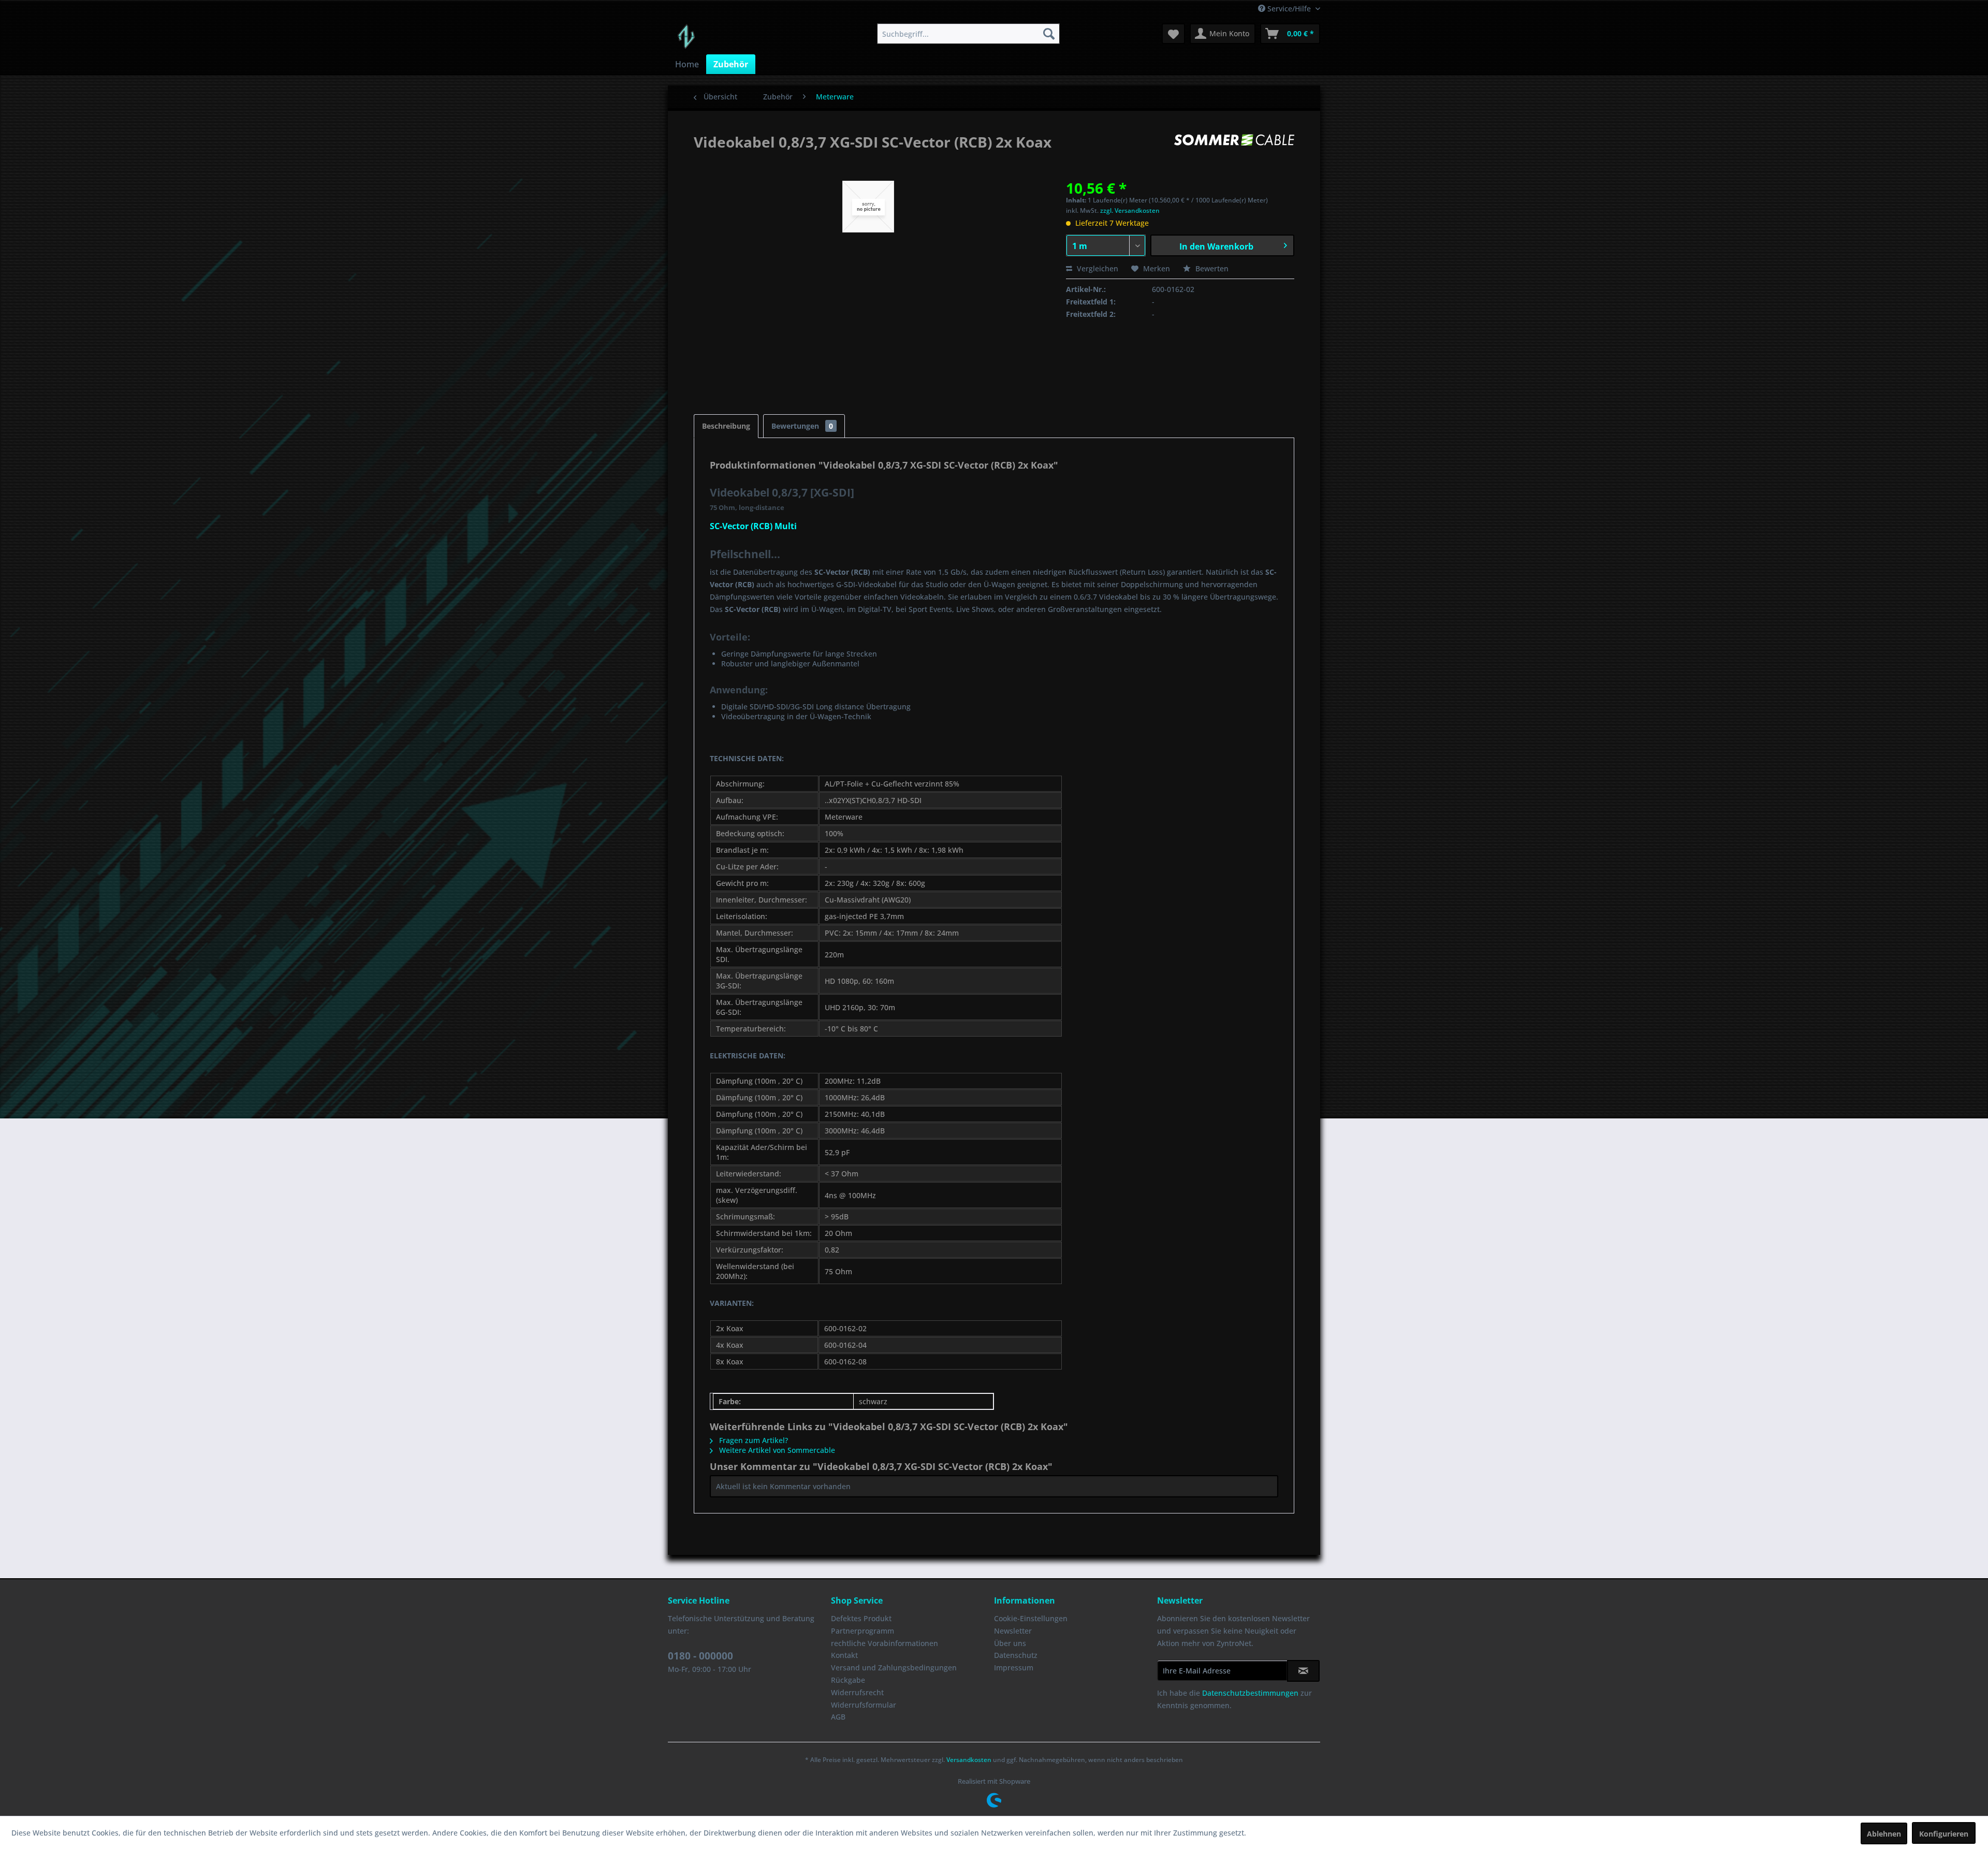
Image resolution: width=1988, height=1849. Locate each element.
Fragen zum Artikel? (752, 1440)
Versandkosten (969, 1760)
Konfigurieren (1944, 1834)
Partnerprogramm (863, 1631)
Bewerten (1211, 268)
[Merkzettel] (1173, 34)
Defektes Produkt (861, 1618)
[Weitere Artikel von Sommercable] (1234, 152)
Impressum (1014, 1668)
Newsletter (1013, 1631)
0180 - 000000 (700, 1656)
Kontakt (844, 1655)
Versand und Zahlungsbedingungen (894, 1668)
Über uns (1010, 1643)
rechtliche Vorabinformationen (885, 1643)
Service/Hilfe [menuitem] (1289, 9)
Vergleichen (1097, 268)
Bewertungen (802, 426)
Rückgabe (848, 1680)
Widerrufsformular (864, 1705)
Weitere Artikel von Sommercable (776, 1450)
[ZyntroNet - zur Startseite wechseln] (686, 36)
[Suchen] (1049, 34)
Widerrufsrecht (857, 1692)
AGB (838, 1717)
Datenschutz (1016, 1655)
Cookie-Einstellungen (1031, 1618)
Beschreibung (726, 426)
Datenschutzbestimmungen (1250, 1693)
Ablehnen (1884, 1834)
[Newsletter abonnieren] (1303, 1671)
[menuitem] (968, 34)
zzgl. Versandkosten (1130, 210)
